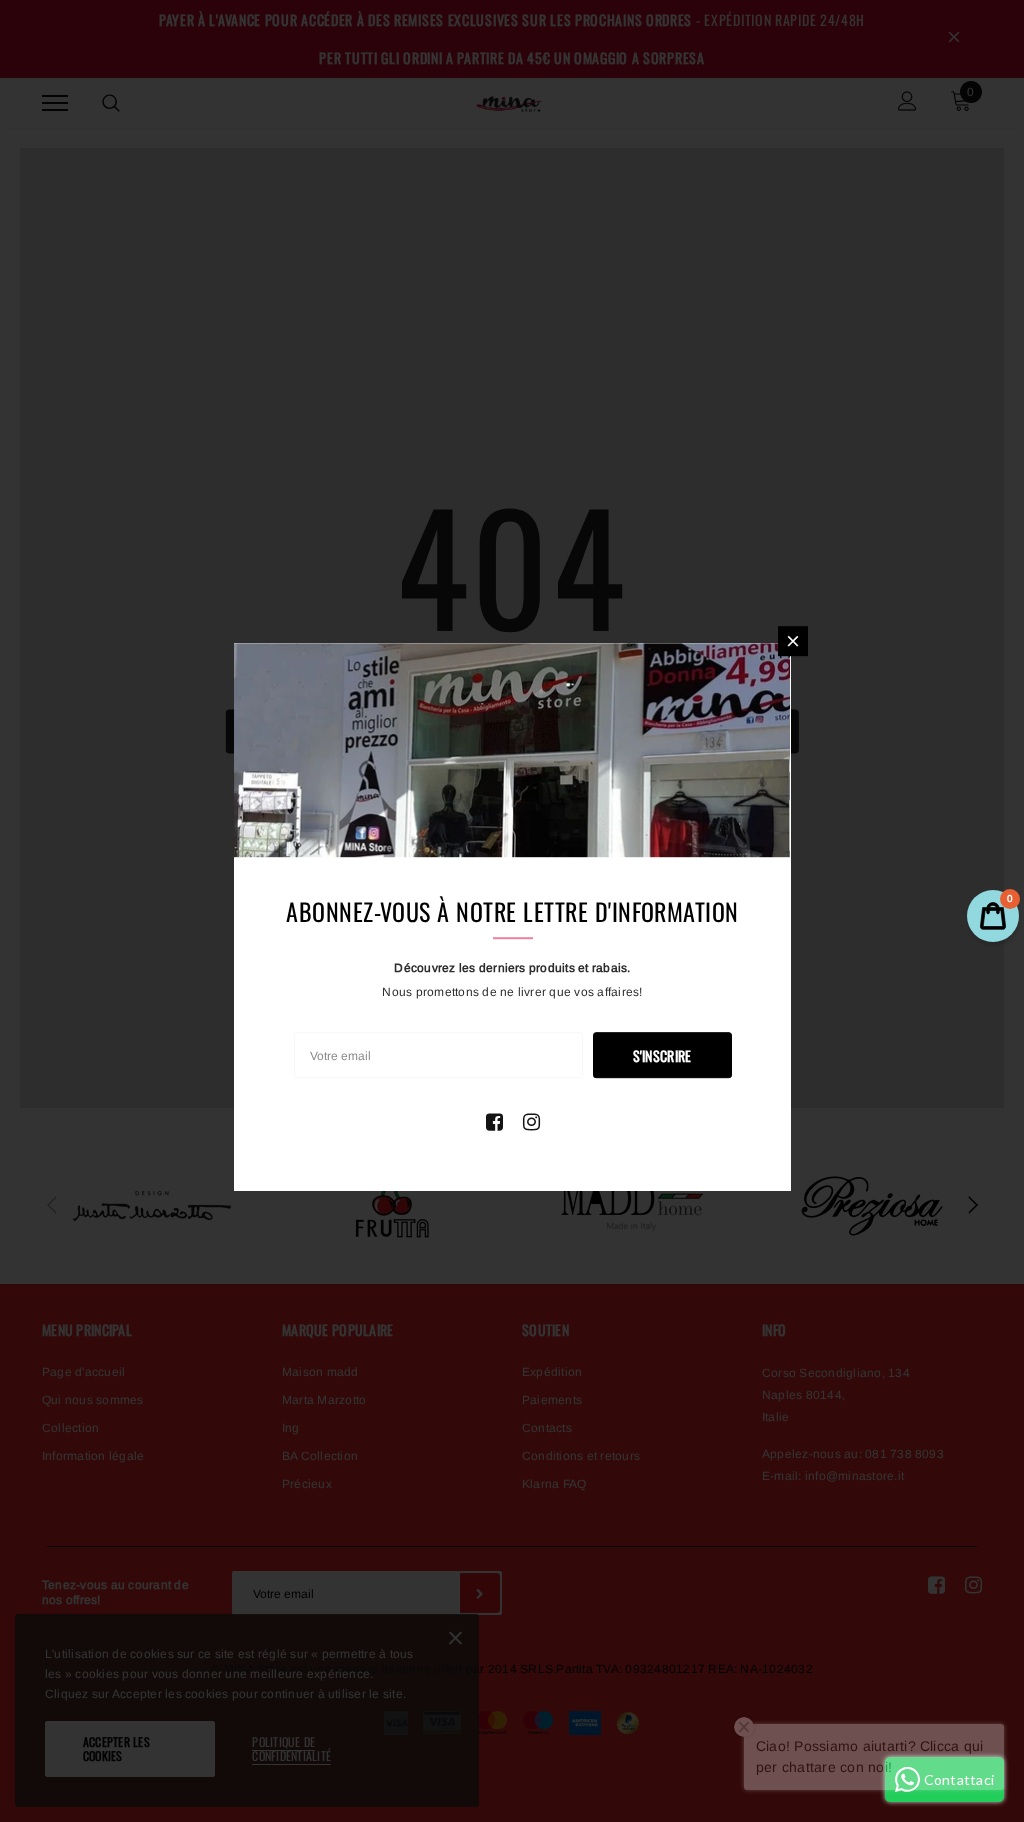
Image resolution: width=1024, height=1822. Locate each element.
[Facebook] (494, 1122)
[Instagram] (531, 1122)
